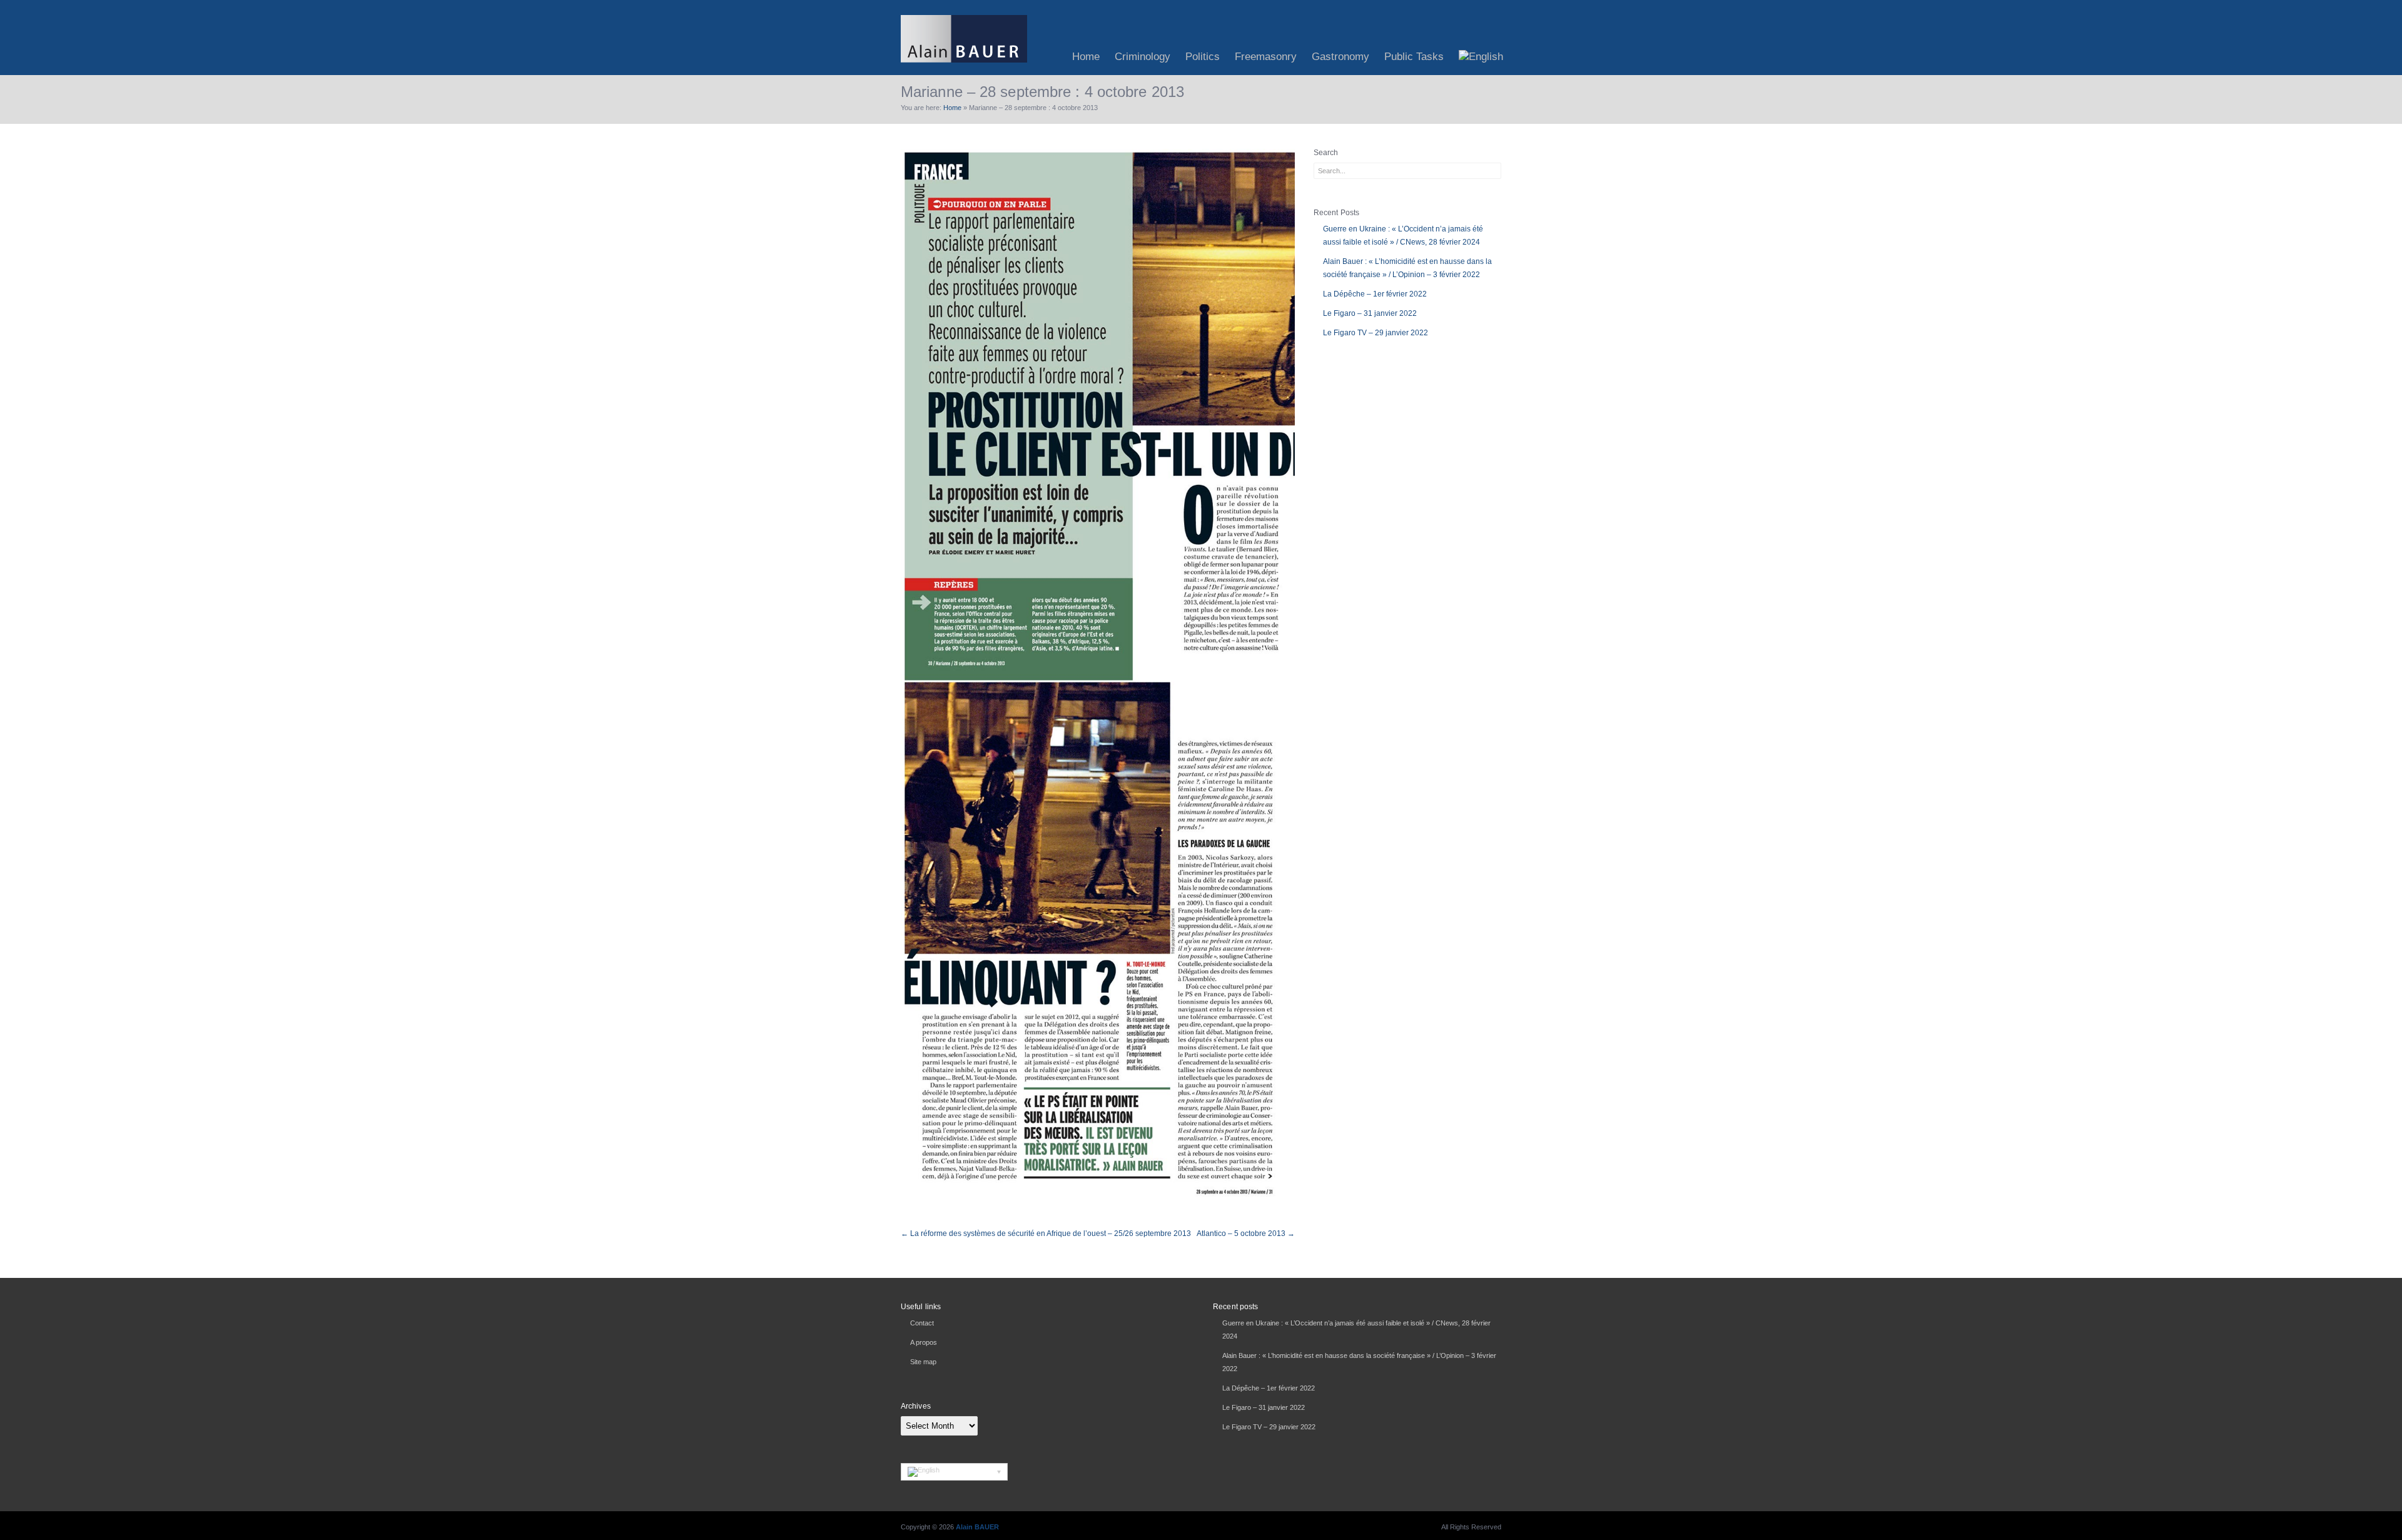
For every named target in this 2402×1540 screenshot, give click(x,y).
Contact (922, 1323)
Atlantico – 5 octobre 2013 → (1246, 1234)
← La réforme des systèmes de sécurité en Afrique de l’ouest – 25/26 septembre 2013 (1046, 1234)
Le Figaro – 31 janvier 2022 (1370, 313)
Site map (923, 1362)
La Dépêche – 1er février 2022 (1375, 294)
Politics (1203, 57)
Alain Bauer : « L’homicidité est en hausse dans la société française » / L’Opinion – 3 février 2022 (1407, 268)
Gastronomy (1340, 57)
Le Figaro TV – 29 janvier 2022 (1376, 333)
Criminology (1143, 57)
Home (1086, 57)
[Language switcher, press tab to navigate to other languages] (954, 1472)
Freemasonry (1266, 57)
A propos (924, 1342)
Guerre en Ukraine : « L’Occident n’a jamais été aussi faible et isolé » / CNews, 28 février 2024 (1403, 236)
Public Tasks (1414, 57)
